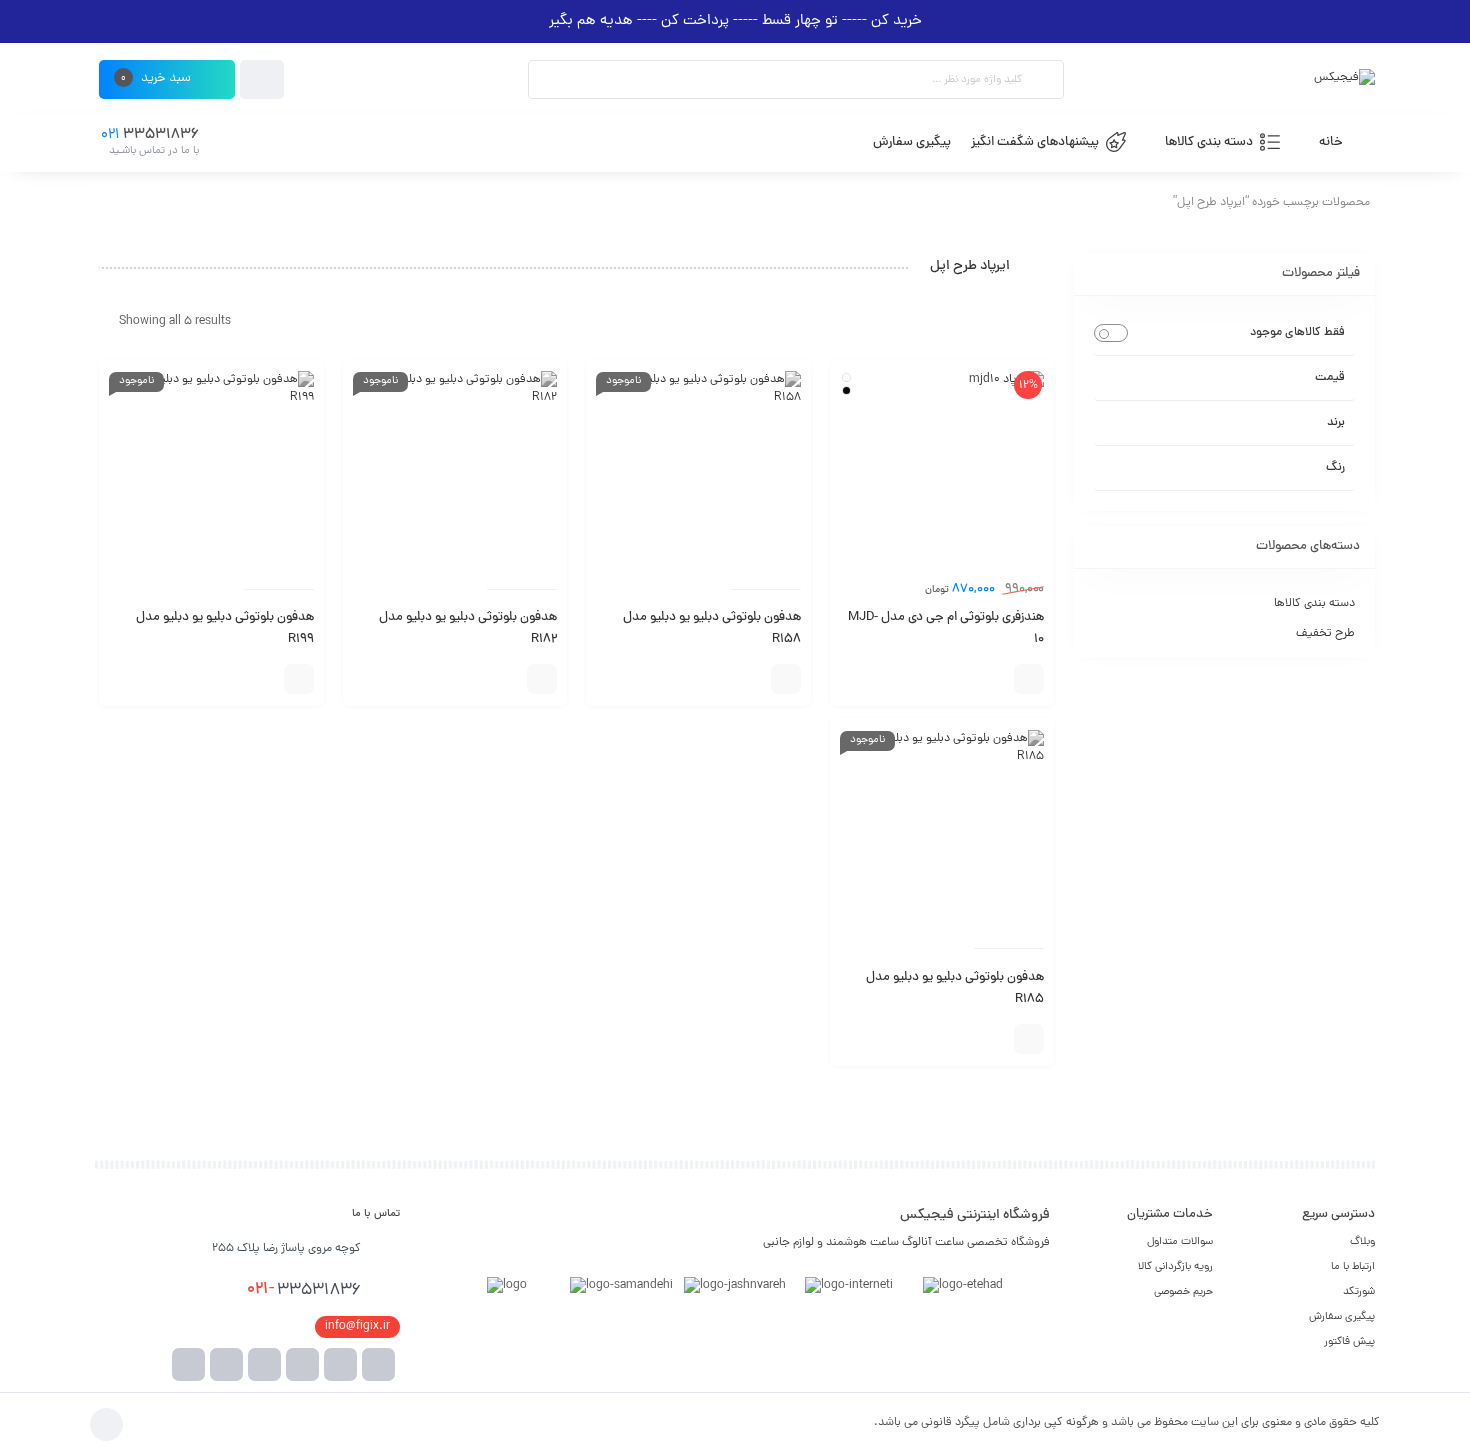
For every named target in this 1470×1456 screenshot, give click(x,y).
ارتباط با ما (1353, 1267)
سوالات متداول (1180, 1242)
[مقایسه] (994, 679)
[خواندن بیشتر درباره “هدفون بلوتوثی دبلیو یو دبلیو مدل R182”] (542, 679)
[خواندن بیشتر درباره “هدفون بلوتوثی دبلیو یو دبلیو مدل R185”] (1029, 1039)
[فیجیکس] (1344, 79)
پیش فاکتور (1349, 1342)
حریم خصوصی (1183, 1292)
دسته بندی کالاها (1314, 604)
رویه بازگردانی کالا (1175, 1267)
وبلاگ (1362, 1242)
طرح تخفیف (1325, 634)
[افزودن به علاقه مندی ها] (964, 679)
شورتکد (1359, 1292)
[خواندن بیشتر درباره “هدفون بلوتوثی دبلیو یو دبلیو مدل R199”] (299, 679)
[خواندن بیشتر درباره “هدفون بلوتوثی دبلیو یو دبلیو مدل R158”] (786, 679)
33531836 (304, 1290)
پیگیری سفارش (1342, 1317)
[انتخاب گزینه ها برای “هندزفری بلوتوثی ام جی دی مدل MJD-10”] (1029, 679)
